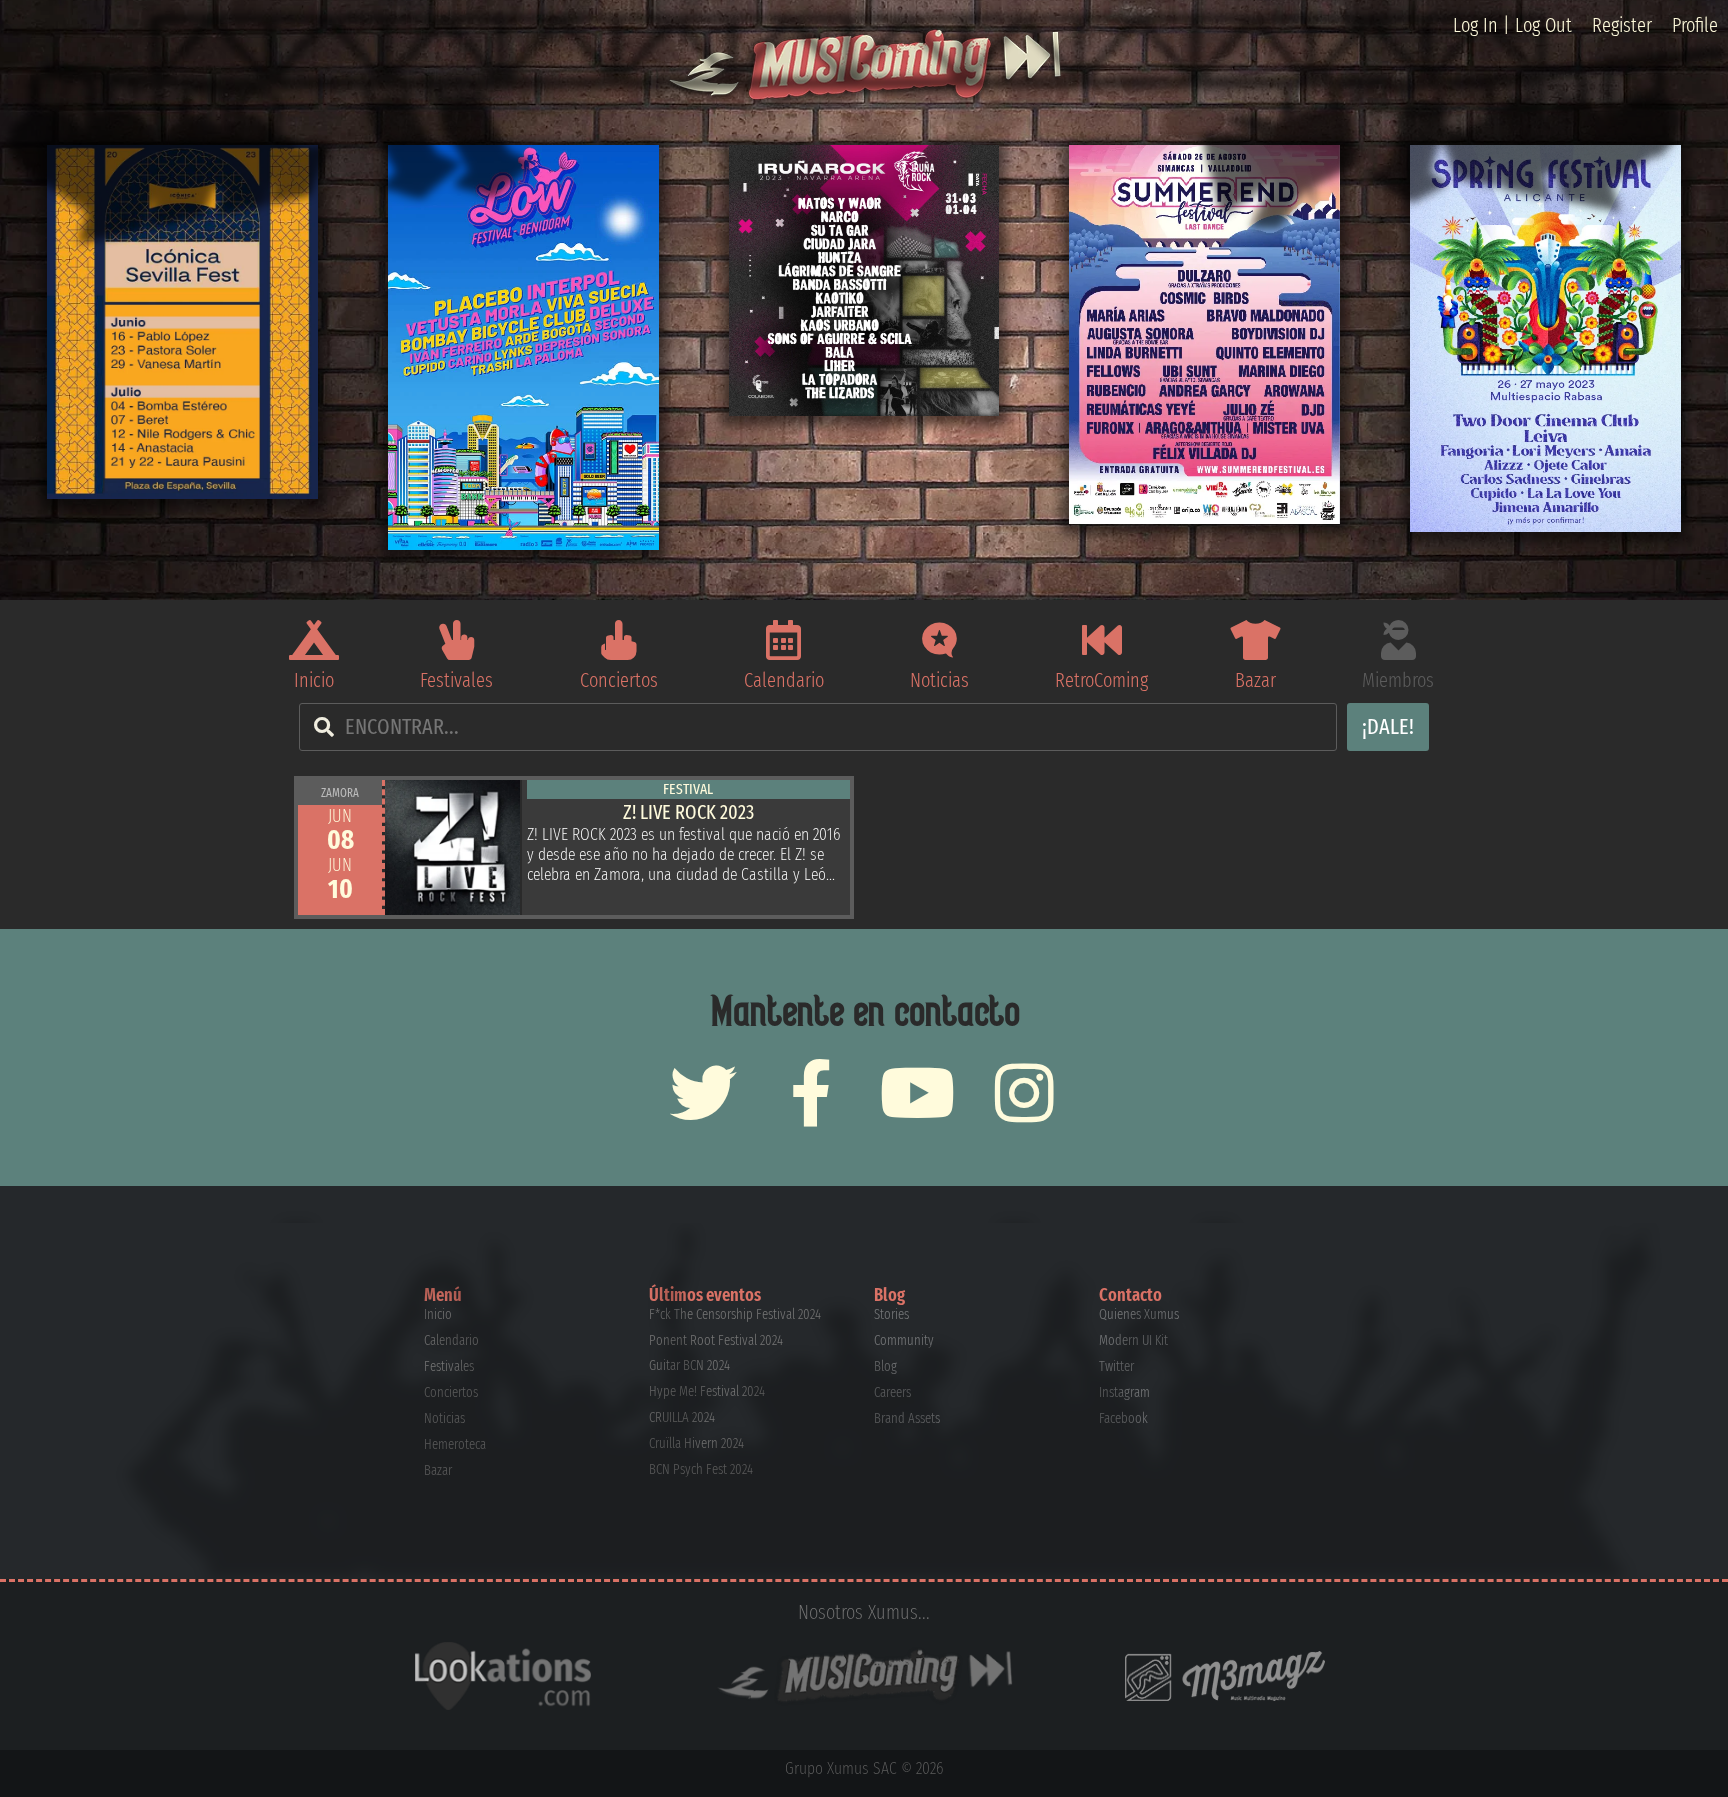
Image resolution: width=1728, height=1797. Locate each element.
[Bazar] (1255, 640)
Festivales (456, 680)
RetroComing (1101, 680)
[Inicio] (314, 640)
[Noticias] (940, 640)
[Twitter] (703, 1092)
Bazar (1255, 680)
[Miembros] (1398, 640)
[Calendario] (784, 640)
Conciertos (619, 680)
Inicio (314, 680)
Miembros (1398, 680)
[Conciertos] (619, 640)
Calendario (784, 680)
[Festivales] (457, 640)
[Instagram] (1024, 1092)
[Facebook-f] (810, 1092)
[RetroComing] (1102, 640)
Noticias (939, 680)
